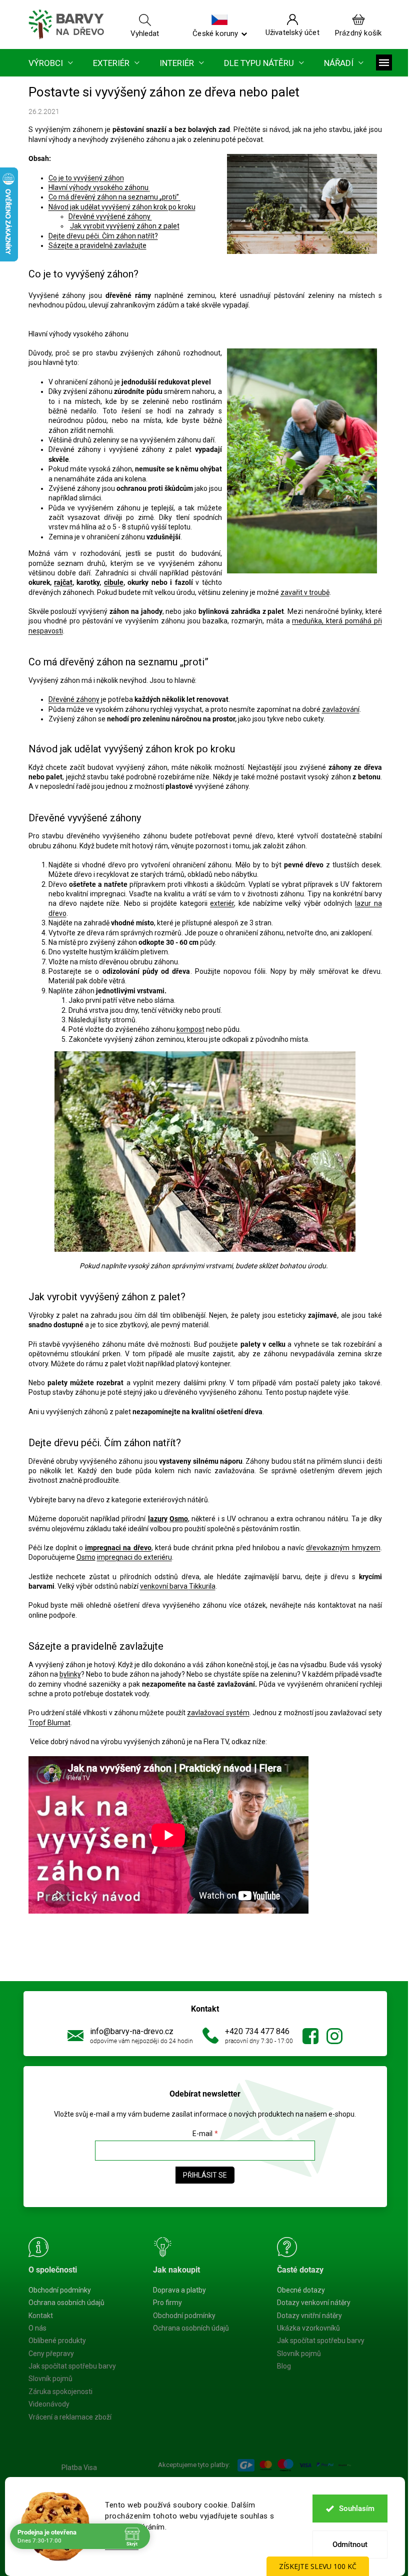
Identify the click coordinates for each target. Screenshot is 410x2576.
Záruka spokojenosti (60, 2392)
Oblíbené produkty (57, 2341)
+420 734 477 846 (257, 2031)
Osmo (179, 1519)
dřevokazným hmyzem (343, 1548)
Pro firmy (167, 2303)
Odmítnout (350, 2545)
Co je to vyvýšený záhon (86, 178)
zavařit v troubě (305, 592)
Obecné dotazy (301, 2290)
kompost (190, 1029)
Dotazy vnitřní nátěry (309, 2316)
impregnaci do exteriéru (134, 1557)
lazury (158, 1519)
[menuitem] (51, 63)
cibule (114, 582)
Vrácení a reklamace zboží (70, 2417)
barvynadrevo (334, 2036)
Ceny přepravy (51, 2354)
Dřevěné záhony (74, 699)
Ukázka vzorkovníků (308, 2328)
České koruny (215, 33)
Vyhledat (145, 33)
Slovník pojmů (50, 2379)
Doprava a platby (179, 2290)
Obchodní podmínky (60, 2290)
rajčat (63, 582)
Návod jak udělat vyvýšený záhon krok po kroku (122, 207)
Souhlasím (357, 2509)
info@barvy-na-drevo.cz (132, 2031)
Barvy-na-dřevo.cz (310, 2036)
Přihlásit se (205, 2175)
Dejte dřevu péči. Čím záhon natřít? (103, 236)
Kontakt (41, 2316)
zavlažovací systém (218, 1713)
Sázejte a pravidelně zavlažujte (97, 245)
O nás (37, 2328)
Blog (284, 2366)
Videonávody (49, 2404)
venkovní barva (164, 1586)
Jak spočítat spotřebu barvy (72, 2366)
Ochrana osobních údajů (66, 2303)
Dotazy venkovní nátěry (314, 2303)
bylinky (70, 1674)
